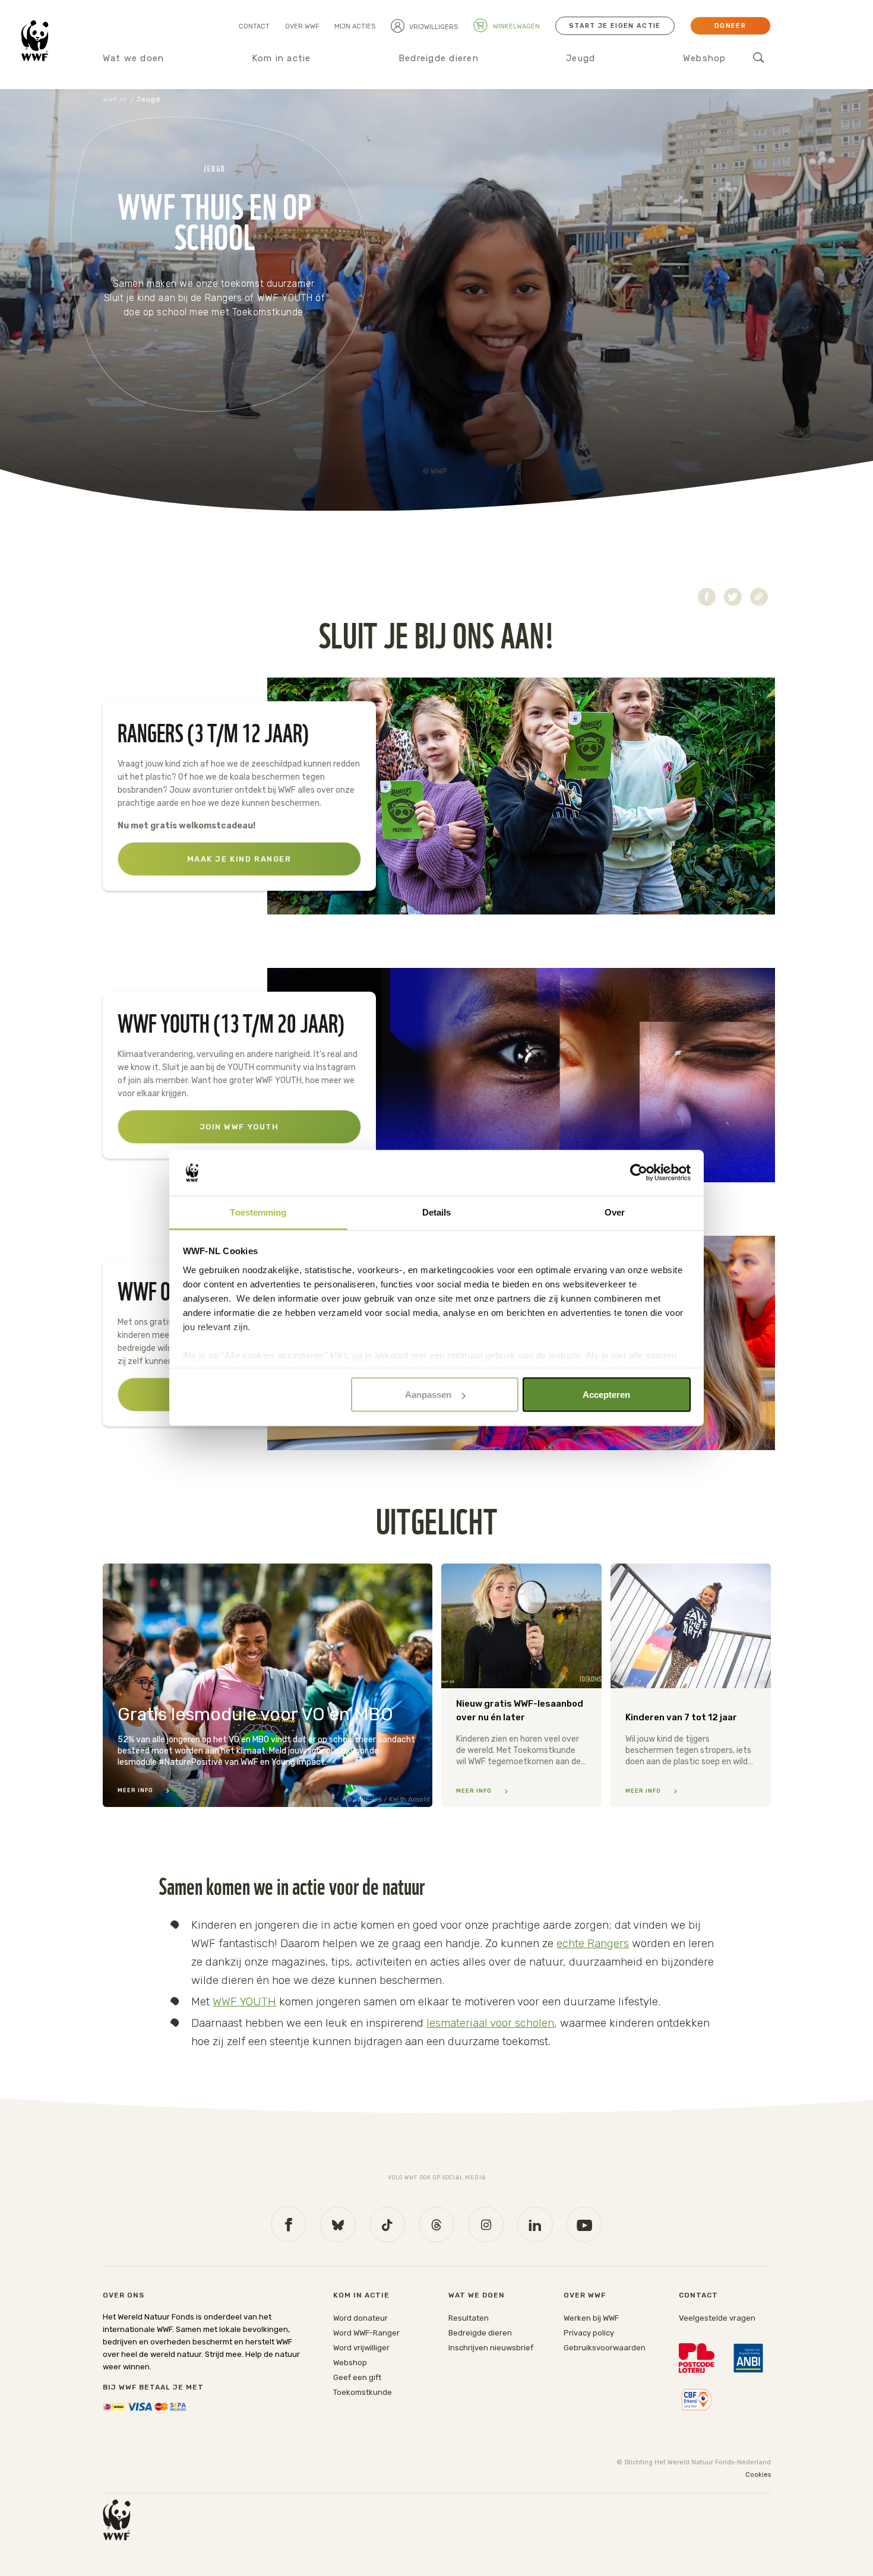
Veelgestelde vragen (717, 2318)
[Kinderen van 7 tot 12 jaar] (691, 1685)
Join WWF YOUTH (239, 1127)
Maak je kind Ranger (239, 859)
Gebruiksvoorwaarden (605, 2348)
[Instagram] (486, 2224)
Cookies (758, 2475)
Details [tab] (437, 1212)
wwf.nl (115, 99)
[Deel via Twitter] (733, 597)
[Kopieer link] (759, 597)
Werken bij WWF (591, 2318)
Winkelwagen (515, 26)
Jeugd (581, 58)
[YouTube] (584, 2224)
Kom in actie (281, 58)
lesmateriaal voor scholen (490, 2023)
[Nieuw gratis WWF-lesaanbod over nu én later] (521, 1685)
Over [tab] (615, 1212)
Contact (254, 26)
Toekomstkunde (363, 2392)
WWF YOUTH (244, 2001)
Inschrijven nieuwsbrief (491, 2348)
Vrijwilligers (434, 27)
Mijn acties (355, 26)
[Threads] (436, 2224)
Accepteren (606, 1395)
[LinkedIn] (535, 2224)
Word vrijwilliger (361, 2348)
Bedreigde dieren (439, 58)
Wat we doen (134, 58)
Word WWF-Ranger (366, 2333)
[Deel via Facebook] (707, 597)
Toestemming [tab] (258, 1212)
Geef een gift (357, 2377)
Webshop (705, 58)
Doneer (730, 26)
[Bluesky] (338, 2224)
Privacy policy (589, 2333)
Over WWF (302, 26)
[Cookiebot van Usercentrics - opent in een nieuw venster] (639, 1173)
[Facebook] (289, 2224)
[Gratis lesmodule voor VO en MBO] (268, 1685)
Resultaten (469, 2318)
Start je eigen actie (615, 26)
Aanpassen (428, 1395)
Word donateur (360, 2318)
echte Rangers (593, 1943)
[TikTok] (387, 2224)
